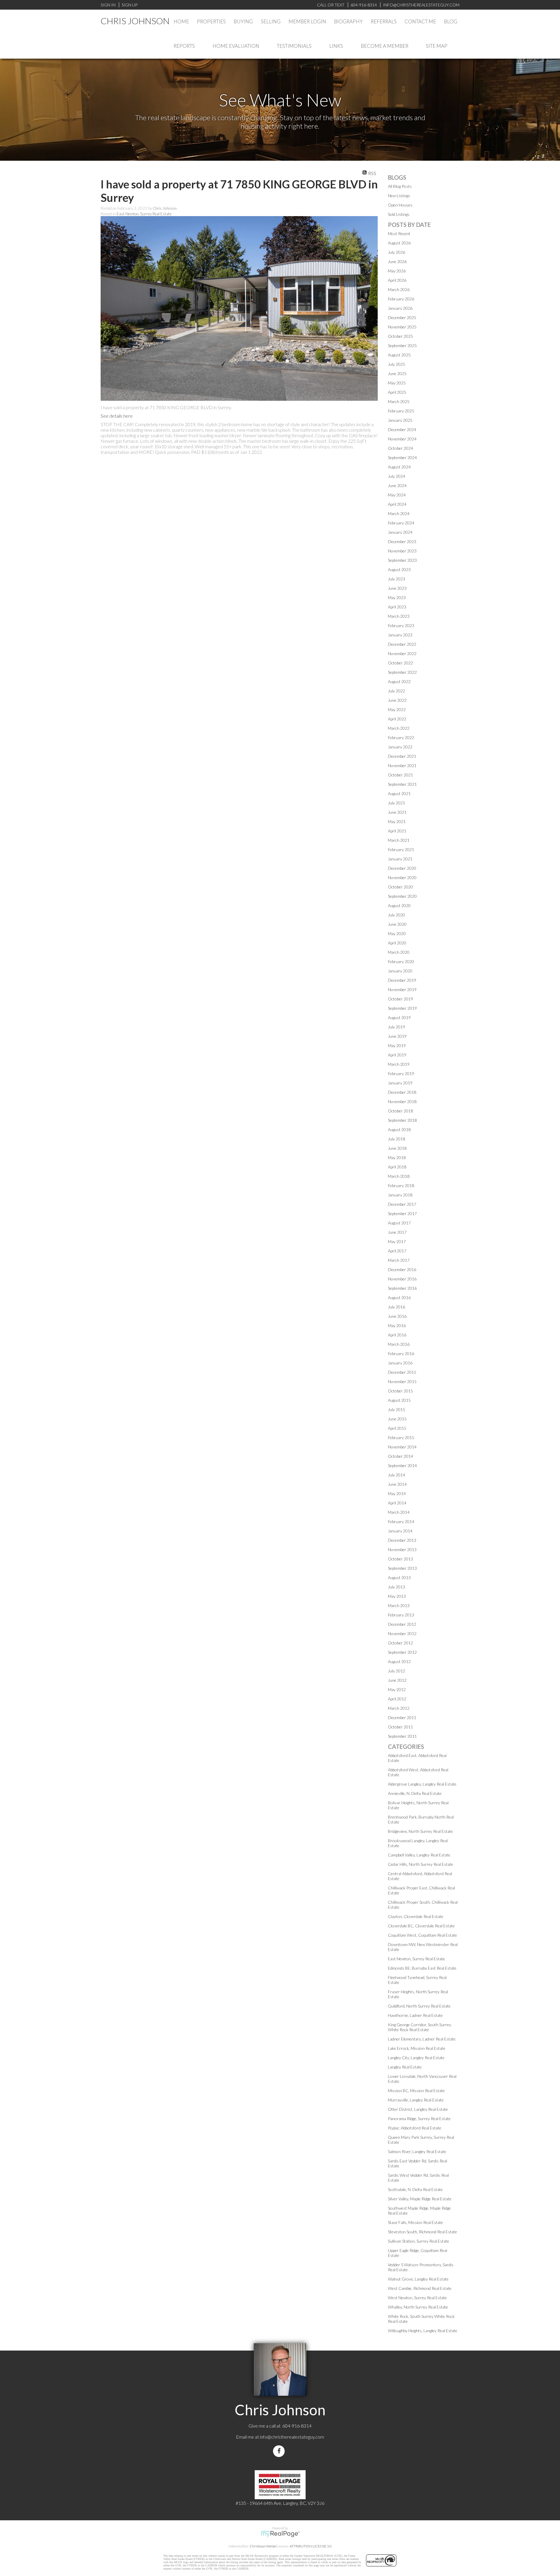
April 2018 (397, 1167)
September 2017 (402, 1213)
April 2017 (397, 1251)
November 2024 (402, 439)
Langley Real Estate (405, 2067)
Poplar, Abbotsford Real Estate (415, 2128)
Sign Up (129, 5)
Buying (243, 21)
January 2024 (400, 532)
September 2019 (402, 1008)
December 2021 (402, 756)
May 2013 (397, 1596)
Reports (184, 46)
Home (181, 21)
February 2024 (401, 523)
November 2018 (402, 1101)
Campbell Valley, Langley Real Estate (419, 1855)
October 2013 (400, 1559)
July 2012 (397, 1671)
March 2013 (399, 1605)
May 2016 (397, 1325)
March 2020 (399, 952)
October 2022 (400, 663)
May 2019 (397, 1045)
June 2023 (397, 588)
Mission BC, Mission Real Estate (416, 2091)
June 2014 (397, 1484)
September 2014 (402, 1465)
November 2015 (402, 1381)
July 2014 (397, 1475)
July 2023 (397, 579)
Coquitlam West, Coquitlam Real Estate (422, 1935)
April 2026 (397, 280)
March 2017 (399, 1260)
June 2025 (397, 373)
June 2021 (397, 812)
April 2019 (397, 1055)
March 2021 (399, 840)
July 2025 (397, 364)
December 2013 (402, 1540)
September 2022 (402, 672)
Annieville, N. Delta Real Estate (415, 1793)
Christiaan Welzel (263, 2546)
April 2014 (397, 1503)
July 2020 (397, 915)
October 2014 (400, 1456)
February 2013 (401, 1615)
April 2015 (397, 1428)
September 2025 (402, 345)
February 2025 (401, 411)
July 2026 (397, 252)
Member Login (307, 21)
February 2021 (401, 849)
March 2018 (399, 1176)
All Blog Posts (400, 186)
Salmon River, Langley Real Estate (417, 2151)
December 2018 (402, 1092)
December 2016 (402, 1269)
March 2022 (399, 728)
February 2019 (401, 1073)
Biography (348, 21)
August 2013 (399, 1577)
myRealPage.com (280, 2534)
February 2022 (401, 737)
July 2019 (397, 1027)
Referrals (384, 21)
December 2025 (402, 317)
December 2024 (402, 429)
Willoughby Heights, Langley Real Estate (423, 2331)
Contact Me (420, 21)
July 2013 (397, 1587)
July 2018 (397, 1139)
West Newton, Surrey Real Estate (417, 2298)
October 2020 (400, 887)
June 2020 (397, 924)
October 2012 (400, 1643)
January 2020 (400, 971)
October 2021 (400, 775)
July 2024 (397, 476)
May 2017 (397, 1241)
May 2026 (397, 271)
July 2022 (397, 691)
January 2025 (400, 420)
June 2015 (397, 1419)
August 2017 (399, 1223)
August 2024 (399, 467)
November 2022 (402, 653)
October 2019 (400, 999)
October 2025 (400, 336)
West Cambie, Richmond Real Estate (420, 2288)
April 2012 (397, 1699)
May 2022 (397, 709)
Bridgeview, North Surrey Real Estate (420, 1831)
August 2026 (399, 243)
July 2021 (397, 803)
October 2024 (400, 448)
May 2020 (397, 933)
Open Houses (400, 205)
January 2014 (400, 1531)
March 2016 (399, 1344)
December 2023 (402, 541)
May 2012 (397, 1689)
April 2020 (397, 943)
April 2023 (397, 607)
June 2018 (397, 1148)
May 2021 (397, 821)
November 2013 (402, 1549)
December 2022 (402, 644)
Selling (271, 21)
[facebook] (280, 2451)
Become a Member (385, 46)
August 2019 (399, 1017)
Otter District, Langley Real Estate (418, 2109)
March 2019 (399, 1064)
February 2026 (401, 299)
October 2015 (400, 1391)
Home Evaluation (236, 46)
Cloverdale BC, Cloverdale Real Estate (421, 1926)
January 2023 (400, 635)
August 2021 (399, 793)
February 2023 (401, 625)
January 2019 (400, 1083)
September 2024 (402, 457)
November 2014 (402, 1447)
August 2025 (399, 355)
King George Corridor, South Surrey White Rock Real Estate (420, 2027)
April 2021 (397, 831)
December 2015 (402, 1372)
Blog (451, 21)
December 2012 (402, 1624)
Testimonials (294, 46)
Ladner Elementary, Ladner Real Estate (422, 2039)
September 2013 (402, 1568)
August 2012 (399, 1661)
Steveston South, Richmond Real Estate (422, 2232)
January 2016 (400, 1363)
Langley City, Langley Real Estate (416, 2058)
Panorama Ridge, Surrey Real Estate (419, 2119)
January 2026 (400, 308)
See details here (117, 416)
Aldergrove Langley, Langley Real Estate (422, 1784)
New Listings (399, 196)
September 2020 (402, 896)
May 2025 (397, 383)
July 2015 (397, 1409)
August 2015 (399, 1400)
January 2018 (400, 1195)
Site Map (437, 46)
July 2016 (397, 1307)
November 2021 (402, 765)
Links (336, 46)
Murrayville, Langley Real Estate (416, 2100)
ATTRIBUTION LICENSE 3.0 (311, 2546)
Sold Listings (399, 214)
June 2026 (397, 261)
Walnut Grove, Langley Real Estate (418, 2279)
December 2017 (402, 1204)
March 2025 (399, 401)
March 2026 (399, 289)
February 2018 (401, 1185)
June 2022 (397, 700)
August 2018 (399, 1129)
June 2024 (397, 485)
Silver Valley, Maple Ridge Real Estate (420, 2199)
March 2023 (399, 616)
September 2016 (402, 1288)
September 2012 (402, 1652)
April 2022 (397, 719)
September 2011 (402, 1736)
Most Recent (399, 233)
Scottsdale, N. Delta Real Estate (415, 2189)
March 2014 (399, 1512)
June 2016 (397, 1316)
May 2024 (397, 495)
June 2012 (397, 1680)
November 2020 (402, 877)
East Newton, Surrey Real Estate (144, 214)
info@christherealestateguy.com (292, 2437)
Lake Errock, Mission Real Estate (417, 2048)
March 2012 (399, 1708)
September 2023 (402, 560)
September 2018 (402, 1120)
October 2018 (400, 1111)
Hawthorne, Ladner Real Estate (415, 2015)
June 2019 (397, 1036)
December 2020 (402, 868)
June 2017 (397, 1232)
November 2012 (402, 1633)
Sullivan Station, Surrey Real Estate (419, 2241)
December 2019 (402, 980)
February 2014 (401, 1521)
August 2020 (399, 905)
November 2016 (402, 1279)
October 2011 (400, 1727)
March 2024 (399, 513)
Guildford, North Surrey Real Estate (419, 2006)
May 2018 (397, 1157)
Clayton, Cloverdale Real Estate (416, 1916)
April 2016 (397, 1335)
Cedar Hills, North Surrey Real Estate (421, 1864)
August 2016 (399, 1297)
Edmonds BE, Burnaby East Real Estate (422, 1968)
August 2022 (399, 681)
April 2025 (397, 392)
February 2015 (401, 1437)
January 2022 (400, 747)
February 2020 (401, 961)
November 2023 (402, 551)
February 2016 (401, 1353)
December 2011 (402, 1717)
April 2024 (397, 504)
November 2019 (402, 989)
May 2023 (397, 597)
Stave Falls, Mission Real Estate (415, 2222)
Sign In (108, 5)
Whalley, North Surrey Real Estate (418, 2307)
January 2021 (400, 859)
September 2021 (402, 784)
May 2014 (397, 1493)
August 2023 (399, 569)
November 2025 (402, 327)
